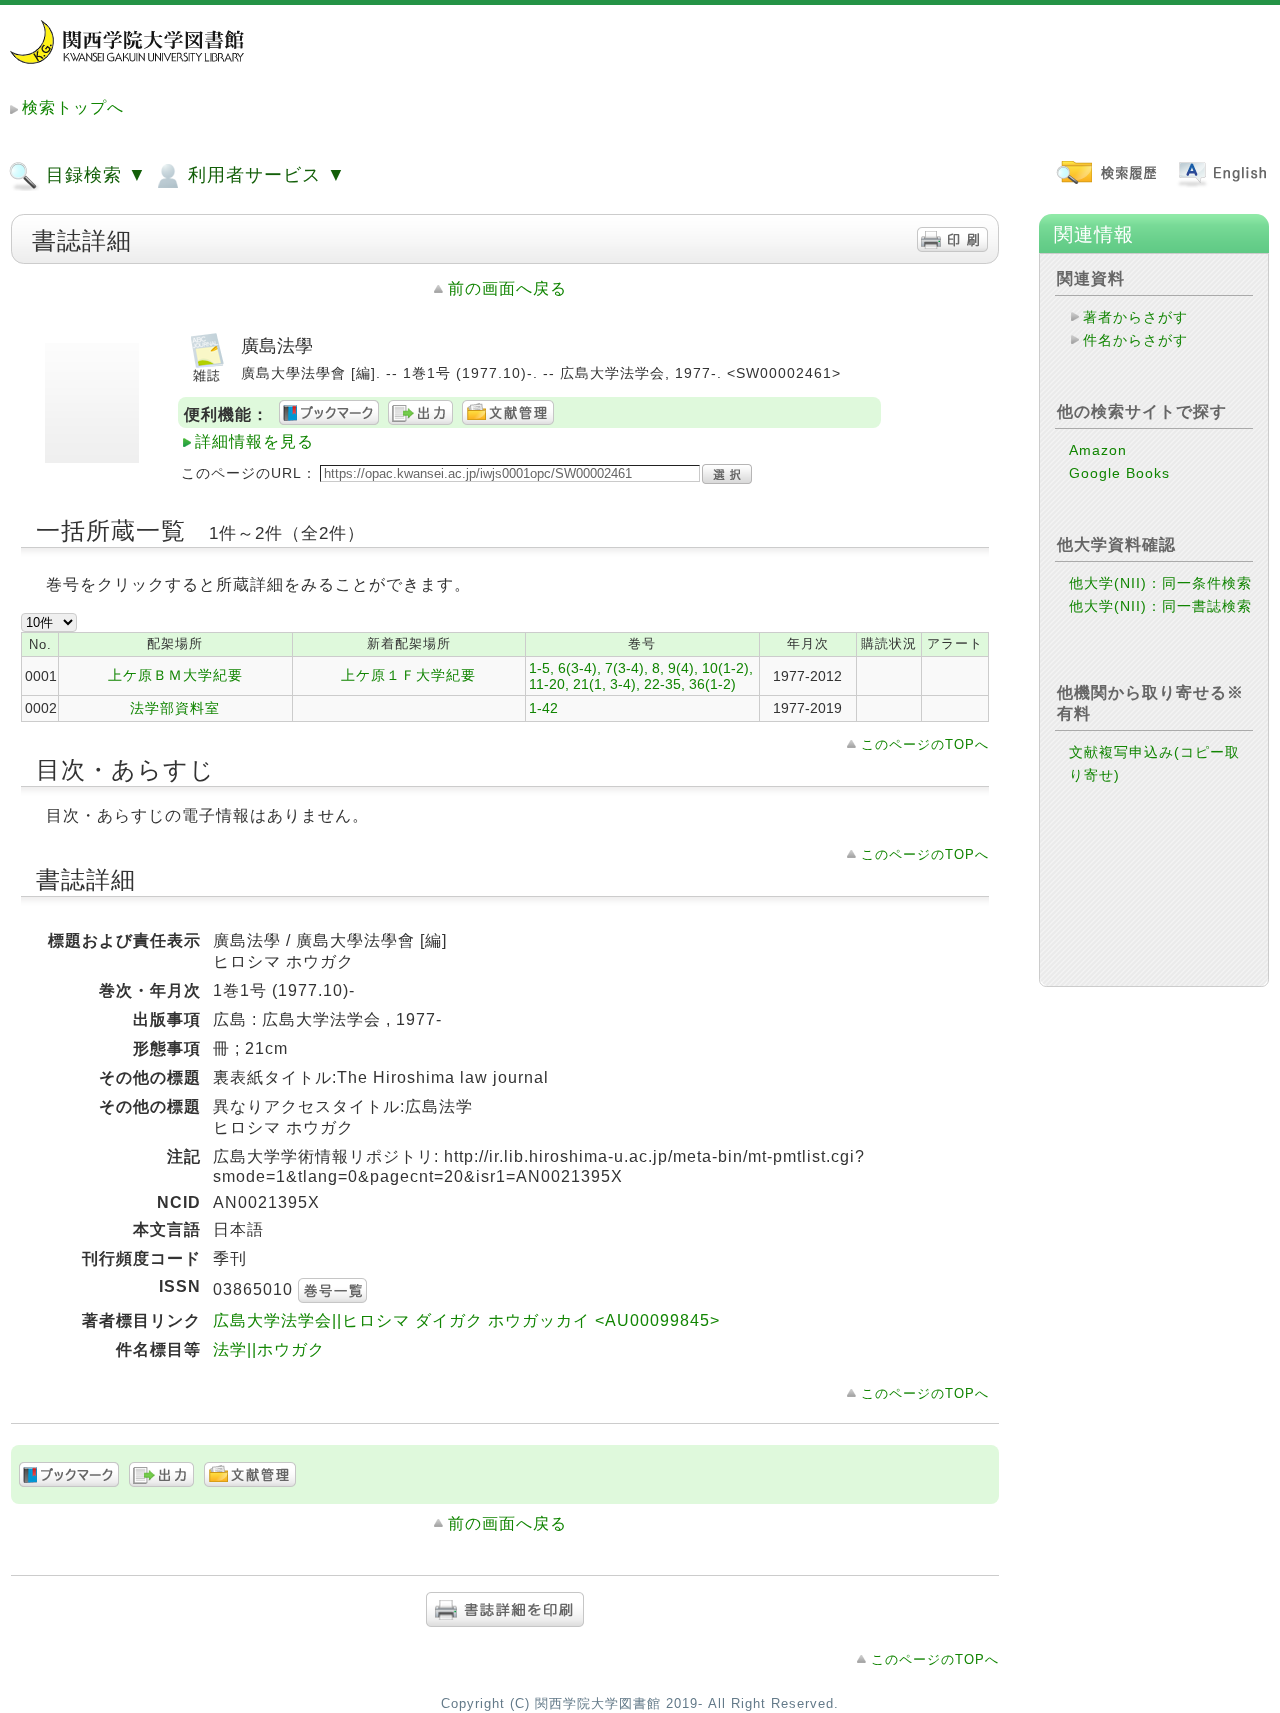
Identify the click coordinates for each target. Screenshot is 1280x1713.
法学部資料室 (175, 708)
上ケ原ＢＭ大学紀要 (175, 675)
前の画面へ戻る (507, 288)
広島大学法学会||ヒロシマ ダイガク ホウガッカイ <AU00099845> (466, 1320)
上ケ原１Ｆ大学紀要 (408, 675)
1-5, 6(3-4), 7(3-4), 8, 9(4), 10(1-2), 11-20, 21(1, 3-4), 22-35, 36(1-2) (641, 676)
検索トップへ (73, 107)
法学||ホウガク (269, 1349)
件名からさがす (1135, 340)
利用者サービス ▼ (264, 175)
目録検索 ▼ (93, 175)
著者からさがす (1135, 317)
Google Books (1119, 473)
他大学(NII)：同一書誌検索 (1160, 606)
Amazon (1098, 450)
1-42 (543, 708)
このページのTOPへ (925, 744)
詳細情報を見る (254, 441)
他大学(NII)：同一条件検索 (1160, 583)
